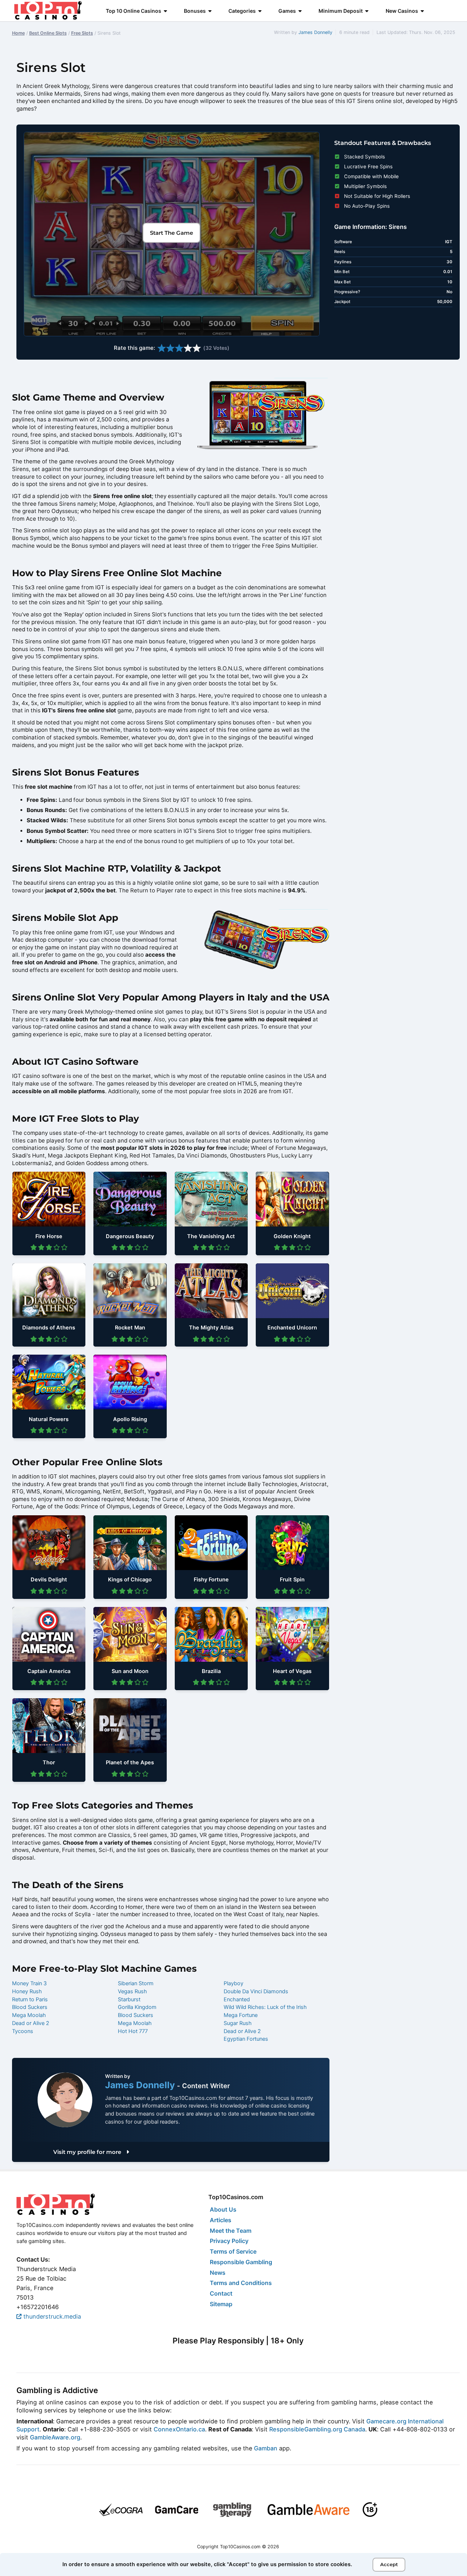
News (218, 2273)
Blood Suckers (30, 2007)
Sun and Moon (130, 1671)
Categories (242, 11)
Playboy (233, 1983)
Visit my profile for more (88, 2152)
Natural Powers (49, 1419)
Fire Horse (49, 1236)
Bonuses (195, 11)
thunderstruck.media (51, 2316)
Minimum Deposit (341, 11)
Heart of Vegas (292, 1671)
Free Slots (82, 33)
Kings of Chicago (130, 1580)
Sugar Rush (238, 2023)
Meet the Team (231, 2231)
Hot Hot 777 (133, 2031)
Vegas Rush (132, 1991)
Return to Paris (30, 1999)
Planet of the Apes (130, 1762)
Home (18, 33)
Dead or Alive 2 (31, 2023)
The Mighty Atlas (211, 1328)
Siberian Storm (136, 1983)
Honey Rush (27, 1991)
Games (287, 11)
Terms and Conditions (241, 2283)
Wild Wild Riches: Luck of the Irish (265, 2007)
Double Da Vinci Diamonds (256, 1991)
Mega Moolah (29, 2015)
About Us (223, 2209)
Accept (389, 2564)
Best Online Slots (48, 33)
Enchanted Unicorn (292, 1328)
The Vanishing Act (211, 1236)
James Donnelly (315, 32)
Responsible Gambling (241, 2262)
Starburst (129, 1999)
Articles (221, 2220)
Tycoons (23, 2031)
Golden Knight (292, 1236)
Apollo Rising (130, 1419)
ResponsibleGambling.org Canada (317, 2429)
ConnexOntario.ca (179, 2429)
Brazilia (211, 1671)
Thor (49, 1762)
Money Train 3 (29, 1983)
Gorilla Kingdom (137, 2007)
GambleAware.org (55, 2437)
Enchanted (237, 1999)
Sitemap (221, 2304)
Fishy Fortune (211, 1580)
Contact (221, 2293)
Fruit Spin (292, 1580)
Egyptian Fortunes (246, 2039)
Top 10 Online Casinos (134, 11)
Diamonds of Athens (49, 1328)
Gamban (266, 2448)
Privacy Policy (229, 2241)
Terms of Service (233, 2251)
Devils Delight (49, 1580)
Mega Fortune (241, 2015)
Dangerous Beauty (130, 1236)
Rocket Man (130, 1328)
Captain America (49, 1671)
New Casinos (402, 11)
